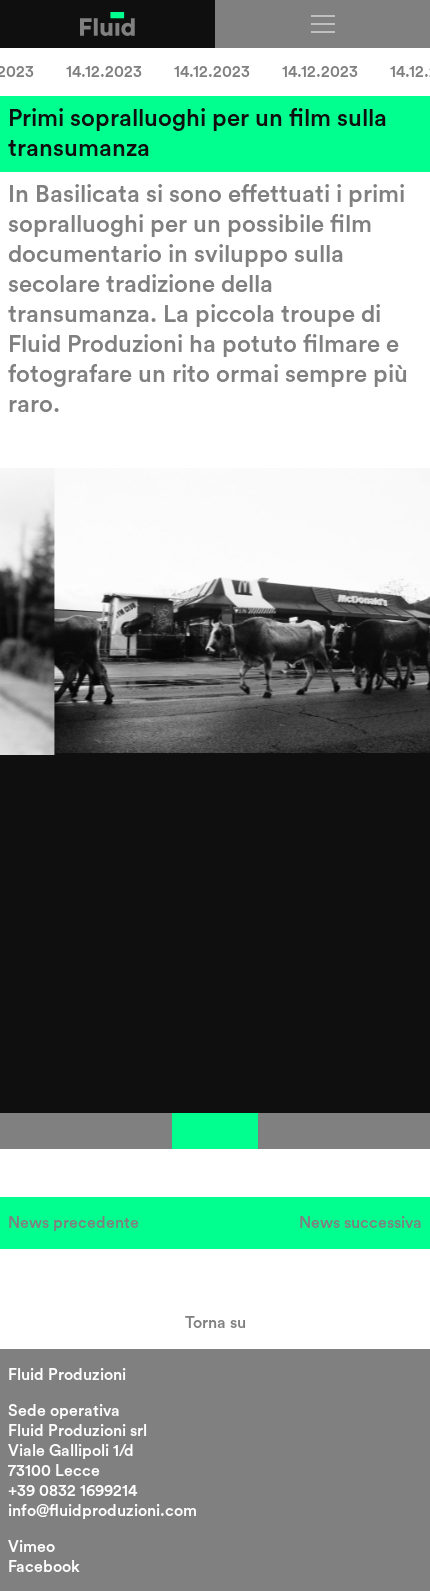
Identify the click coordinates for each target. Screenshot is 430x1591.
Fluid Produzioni (67, 1375)
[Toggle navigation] (323, 24)
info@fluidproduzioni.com (102, 1511)
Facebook (44, 1567)
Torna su (215, 1323)
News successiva (360, 1223)
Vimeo (31, 1547)
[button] (43, 1131)
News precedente (73, 1223)
